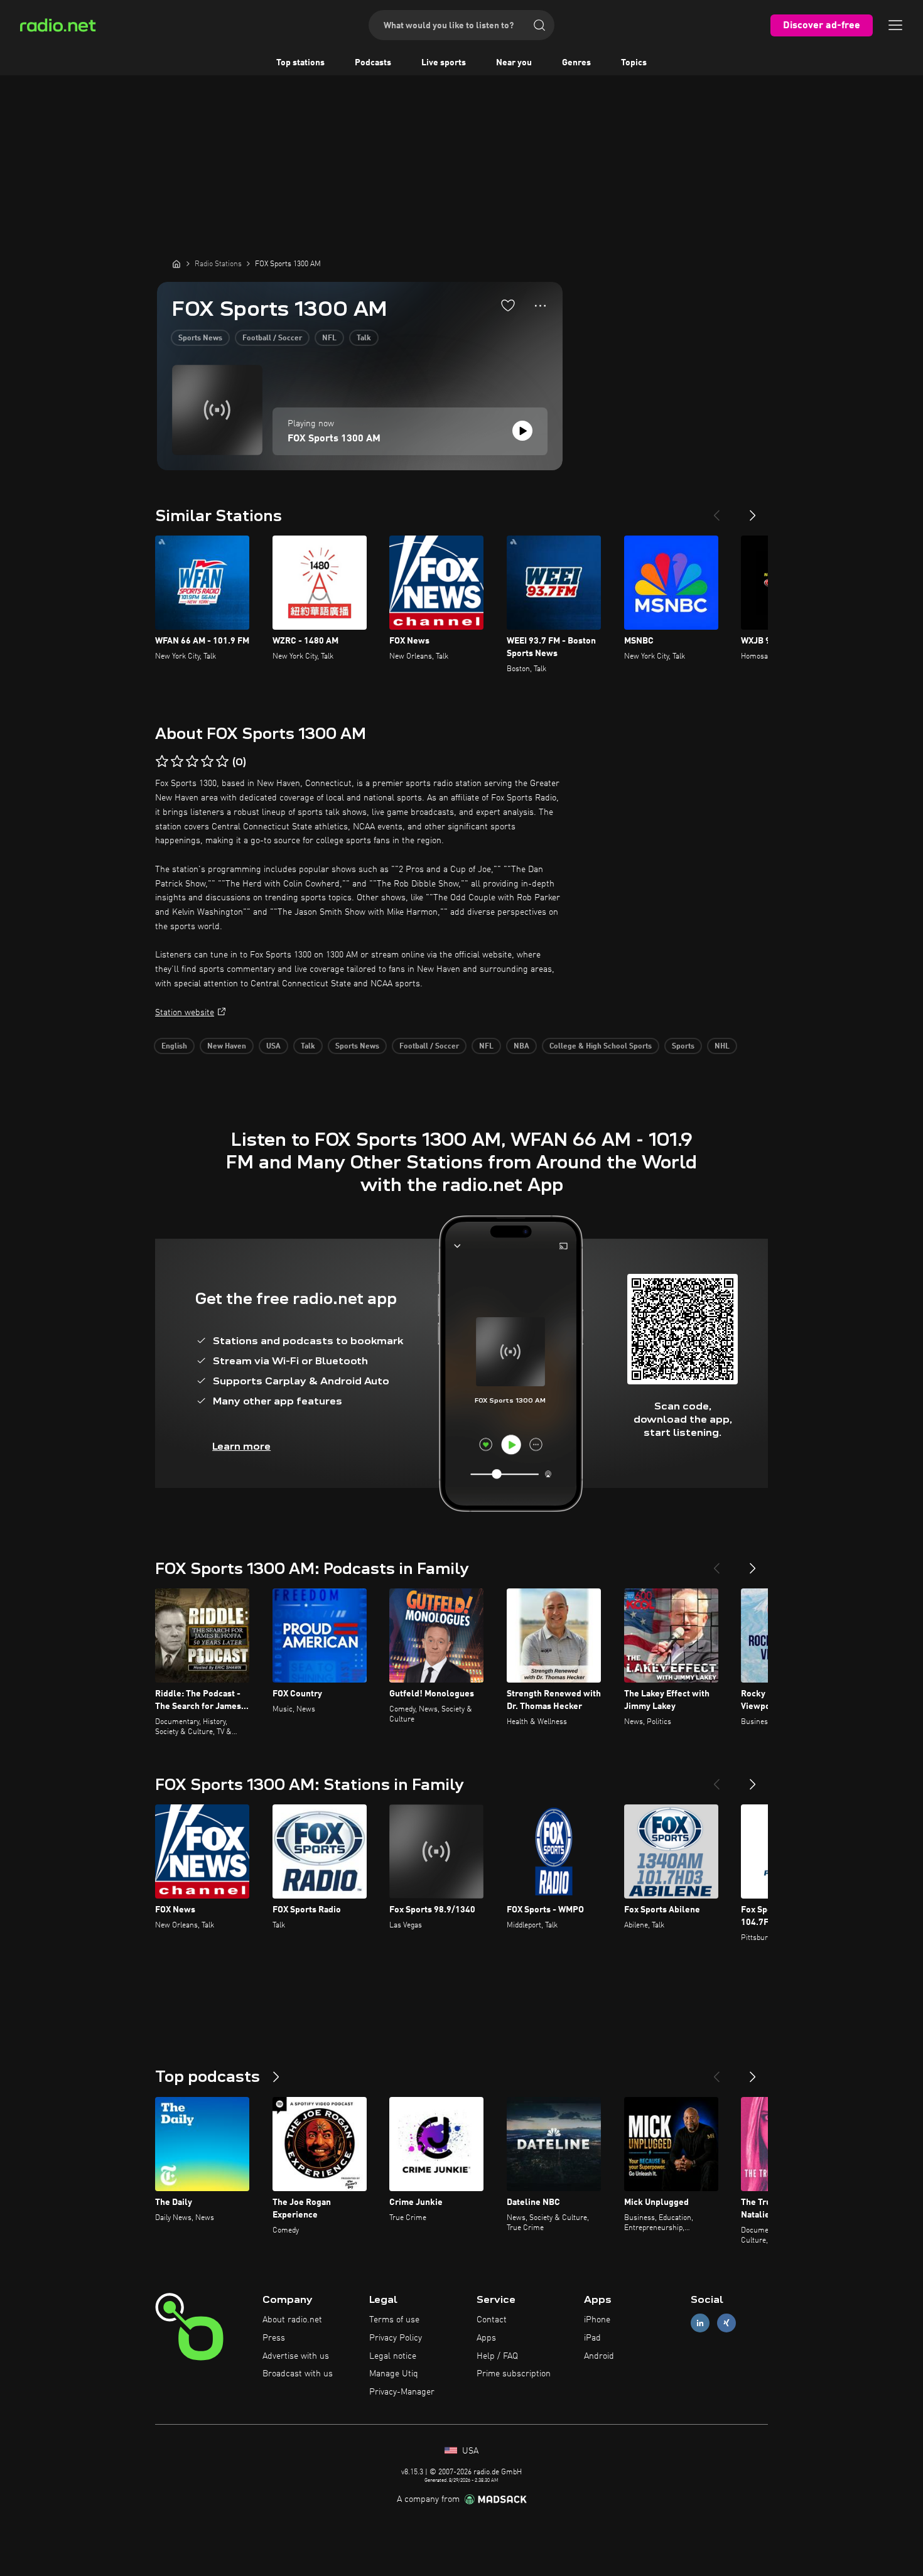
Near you (514, 63)
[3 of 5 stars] (192, 762)
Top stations (300, 63)
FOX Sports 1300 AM (334, 439)
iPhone (597, 2320)
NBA (521, 1047)
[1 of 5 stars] (162, 762)
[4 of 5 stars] (207, 762)
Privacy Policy (396, 2338)
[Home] (176, 264)
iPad (592, 2338)
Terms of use (394, 2320)
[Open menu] (895, 25)
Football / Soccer (272, 338)
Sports (683, 1047)
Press (274, 2338)
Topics (634, 63)
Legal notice (393, 2356)
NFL (329, 338)
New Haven (227, 1047)
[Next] (753, 510)
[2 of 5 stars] (177, 762)
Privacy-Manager (402, 2392)
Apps (486, 2338)
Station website (185, 1013)
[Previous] (716, 510)
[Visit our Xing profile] (726, 2323)
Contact (492, 2320)
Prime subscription (514, 2374)
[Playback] (522, 431)
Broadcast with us (298, 2374)
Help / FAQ (497, 2356)
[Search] (539, 25)
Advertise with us (296, 2356)
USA (273, 1047)
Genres (576, 63)
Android (599, 2356)
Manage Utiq (394, 2374)
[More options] (540, 306)
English (174, 1047)
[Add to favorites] (508, 305)
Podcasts (373, 63)
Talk (364, 338)
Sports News (200, 338)
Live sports (444, 63)
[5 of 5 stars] (222, 762)
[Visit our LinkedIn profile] (700, 2323)
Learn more (241, 1446)
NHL (722, 1047)
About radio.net (292, 2320)
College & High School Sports (601, 1047)
